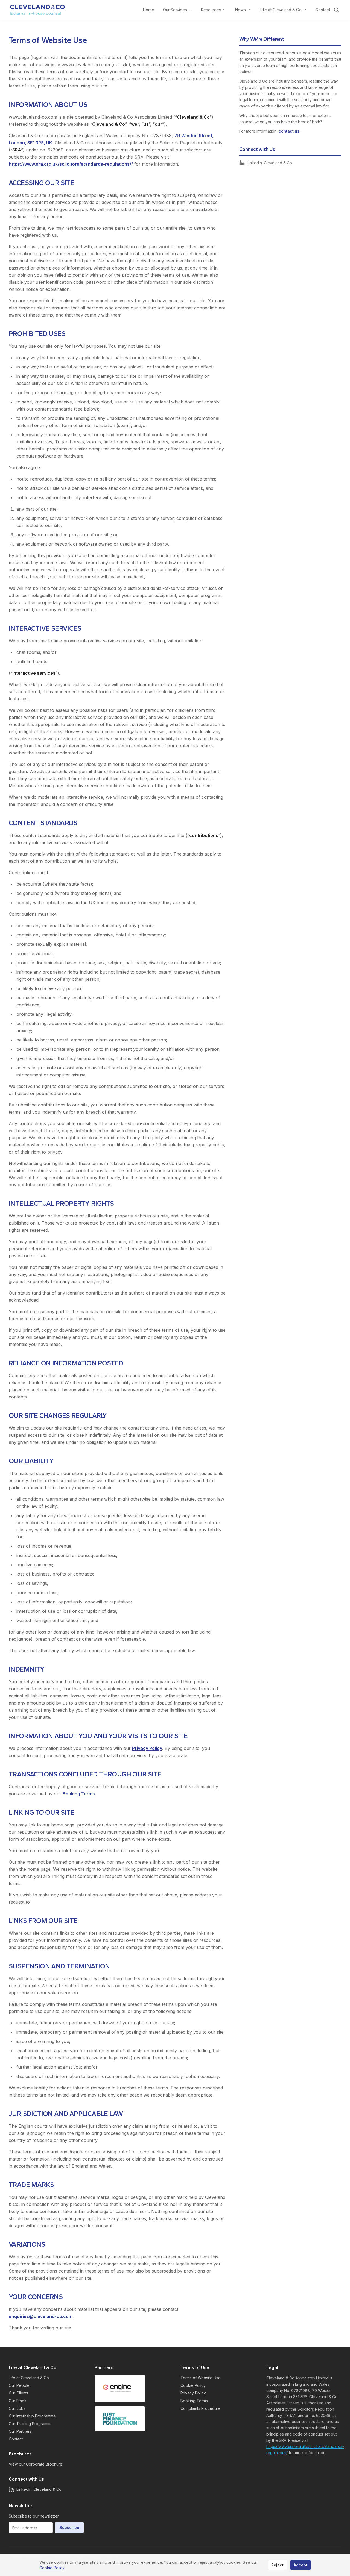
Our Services (175, 10)
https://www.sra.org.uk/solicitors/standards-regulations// (71, 164)
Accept (301, 2565)
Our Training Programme (31, 2424)
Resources (211, 10)
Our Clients (19, 2393)
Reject (277, 2565)
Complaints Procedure (201, 2408)
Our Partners (20, 2431)
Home (148, 10)
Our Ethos (17, 2401)
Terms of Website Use (201, 2378)
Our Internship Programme (32, 2416)
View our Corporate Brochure (36, 2464)
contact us (289, 131)
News (240, 10)
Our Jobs (17, 2408)
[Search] (336, 10)
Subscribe (69, 2527)
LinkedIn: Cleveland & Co (269, 163)
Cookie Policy (193, 2385)
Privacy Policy (147, 1748)
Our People (19, 2385)
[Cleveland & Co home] (38, 10)
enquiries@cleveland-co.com (41, 2316)
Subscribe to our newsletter (34, 2516)
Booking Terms (79, 1794)
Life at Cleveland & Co (281, 10)
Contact (323, 10)
